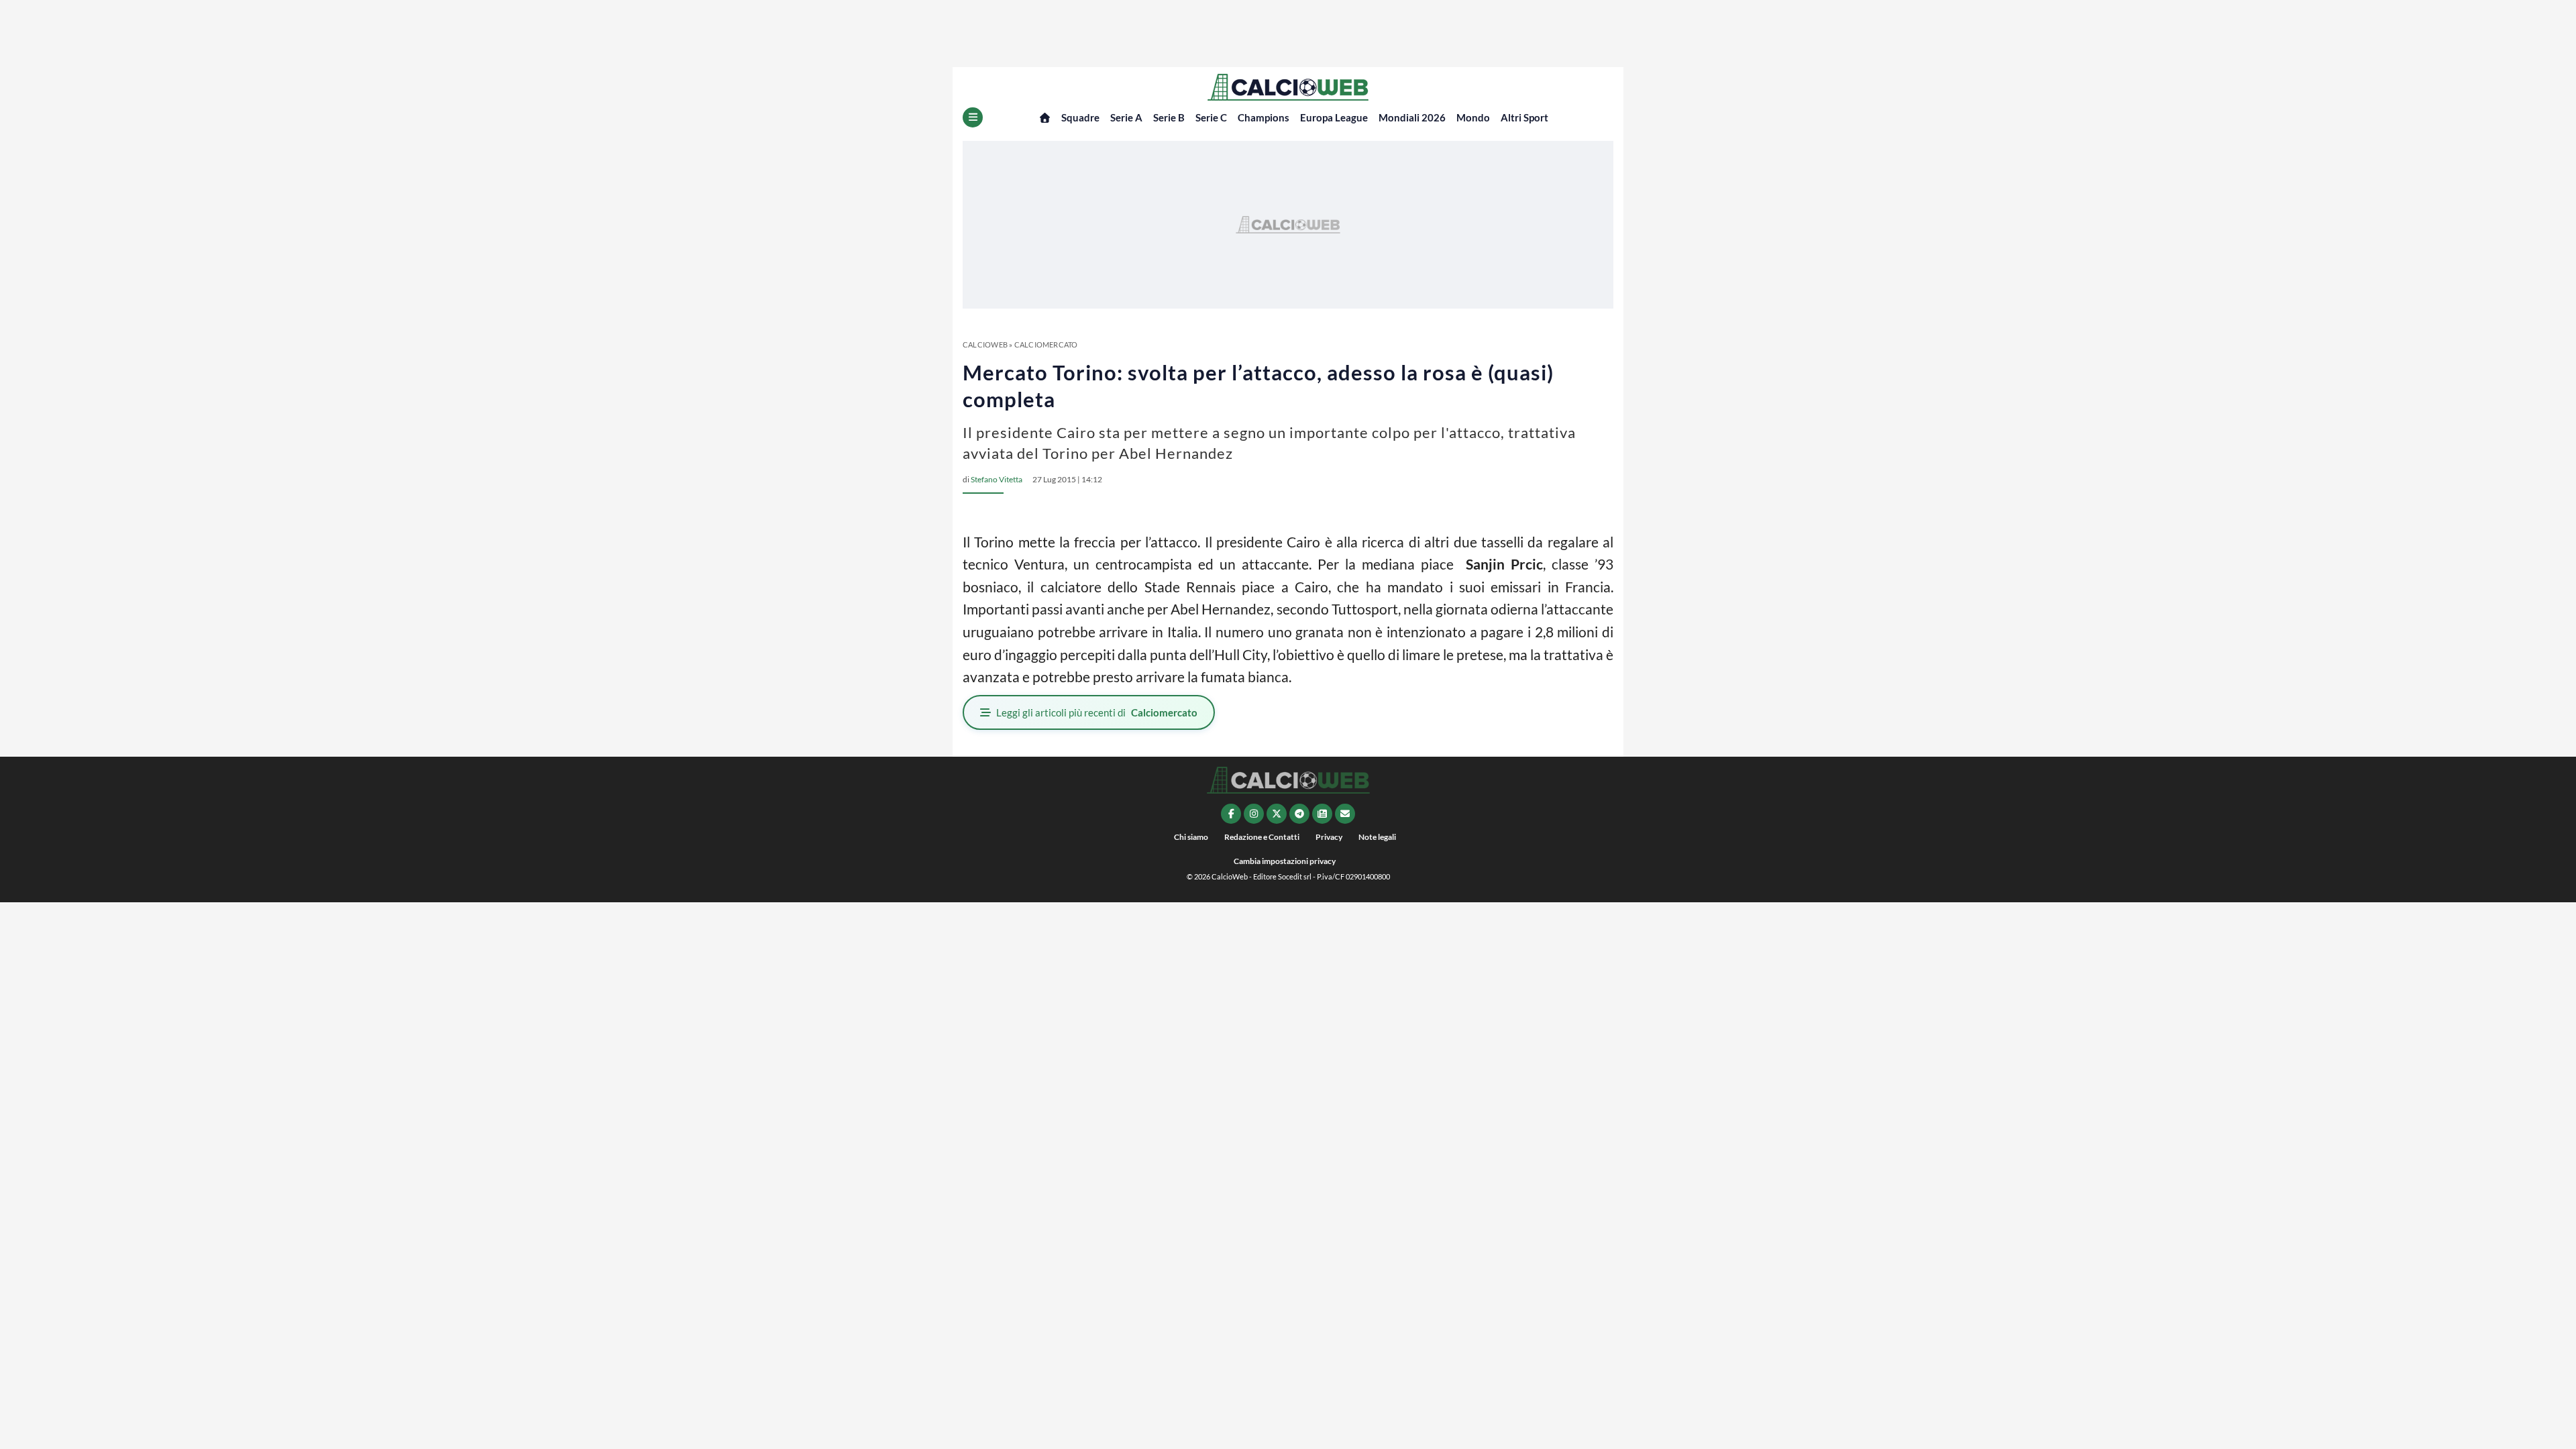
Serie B (1169, 117)
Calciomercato (1046, 344)
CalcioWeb (985, 344)
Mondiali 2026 (1412, 117)
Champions (1264, 117)
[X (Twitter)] (1277, 814)
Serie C (1211, 117)
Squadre (1080, 117)
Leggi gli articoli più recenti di (1097, 712)
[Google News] (1322, 814)
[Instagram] (1254, 814)
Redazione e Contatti (1262, 837)
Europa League (1334, 117)
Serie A (1126, 117)
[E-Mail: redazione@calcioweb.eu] (1345, 814)
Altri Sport (1524, 117)
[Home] (1045, 118)
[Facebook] (1231, 814)
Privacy (1329, 837)
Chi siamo (1191, 837)
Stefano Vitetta (997, 479)
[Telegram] (1299, 814)
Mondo (1473, 117)
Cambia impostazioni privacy (1285, 861)
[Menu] (973, 117)
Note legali (1377, 837)
